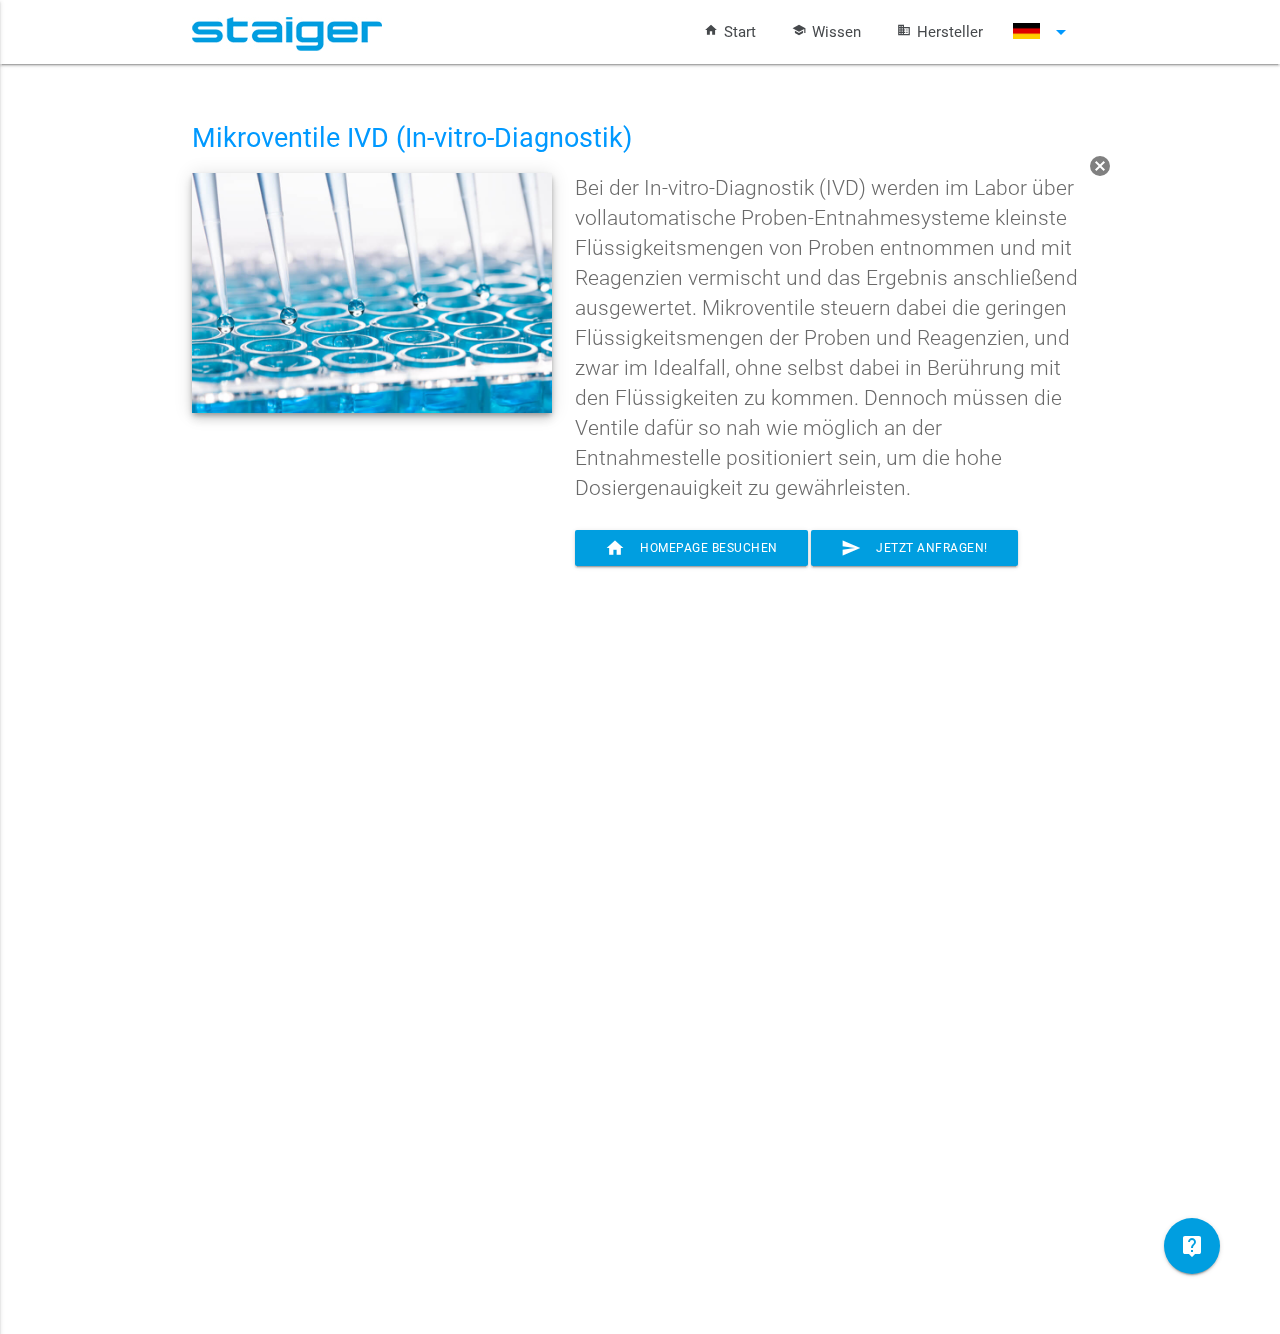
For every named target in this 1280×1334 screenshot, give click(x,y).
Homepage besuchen (691, 548)
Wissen (836, 32)
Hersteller (950, 32)
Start (740, 32)
